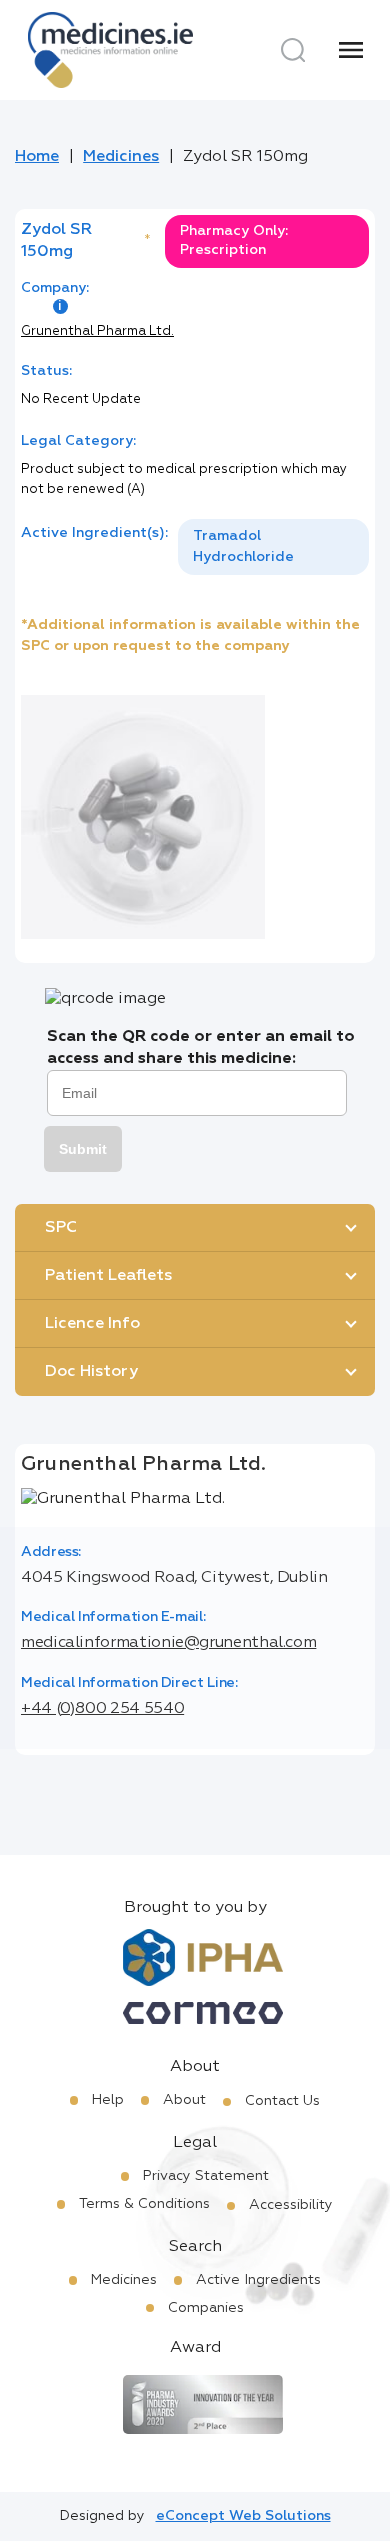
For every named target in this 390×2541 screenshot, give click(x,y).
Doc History (91, 1372)
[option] (273, 547)
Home (37, 157)
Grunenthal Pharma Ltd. (97, 331)
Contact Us (282, 2101)
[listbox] (273, 547)
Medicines (121, 157)
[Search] (293, 50)
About (184, 2100)
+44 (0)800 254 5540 (102, 1709)
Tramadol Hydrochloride (243, 546)
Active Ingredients (258, 2280)
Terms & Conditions (144, 2204)
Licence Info (92, 1324)
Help (108, 2100)
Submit (83, 1149)
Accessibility (291, 2205)
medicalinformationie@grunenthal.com (168, 1643)
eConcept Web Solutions (243, 2516)
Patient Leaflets (108, 1276)
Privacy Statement (206, 2176)
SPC (61, 1228)
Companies (206, 2308)
